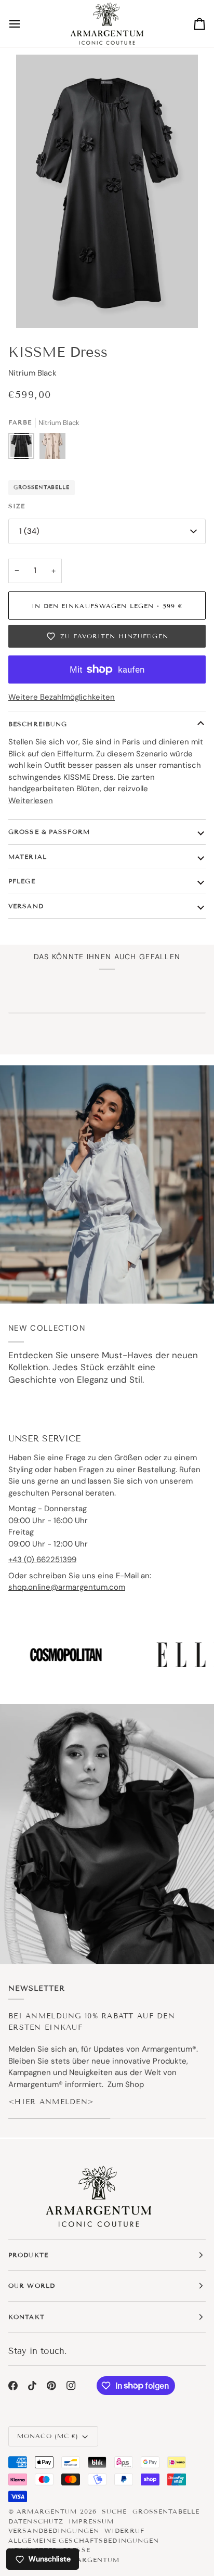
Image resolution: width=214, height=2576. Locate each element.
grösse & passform (49, 832)
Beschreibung (38, 724)
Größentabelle (42, 487)
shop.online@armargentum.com (67, 1587)
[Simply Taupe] (52, 448)
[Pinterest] (51, 2386)
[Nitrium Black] (24, 448)
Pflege (22, 881)
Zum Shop (126, 2084)
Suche (115, 2511)
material (28, 856)
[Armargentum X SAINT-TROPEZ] (107, 1184)
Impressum (91, 2521)
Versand (26, 906)
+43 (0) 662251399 (42, 1560)
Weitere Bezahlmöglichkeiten (62, 697)
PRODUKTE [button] (28, 2255)
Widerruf (124, 2530)
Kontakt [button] (26, 2317)
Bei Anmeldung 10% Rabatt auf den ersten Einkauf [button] (92, 2021)
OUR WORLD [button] (32, 2285)
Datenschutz (36, 2521)
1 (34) (29, 531)
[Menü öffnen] (24, 24)
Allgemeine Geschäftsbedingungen (84, 2540)
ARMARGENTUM (47, 2511)
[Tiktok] (32, 2386)
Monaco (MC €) (48, 2436)
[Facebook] (13, 2386)
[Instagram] (71, 2386)
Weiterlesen (31, 801)
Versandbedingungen (54, 2530)
